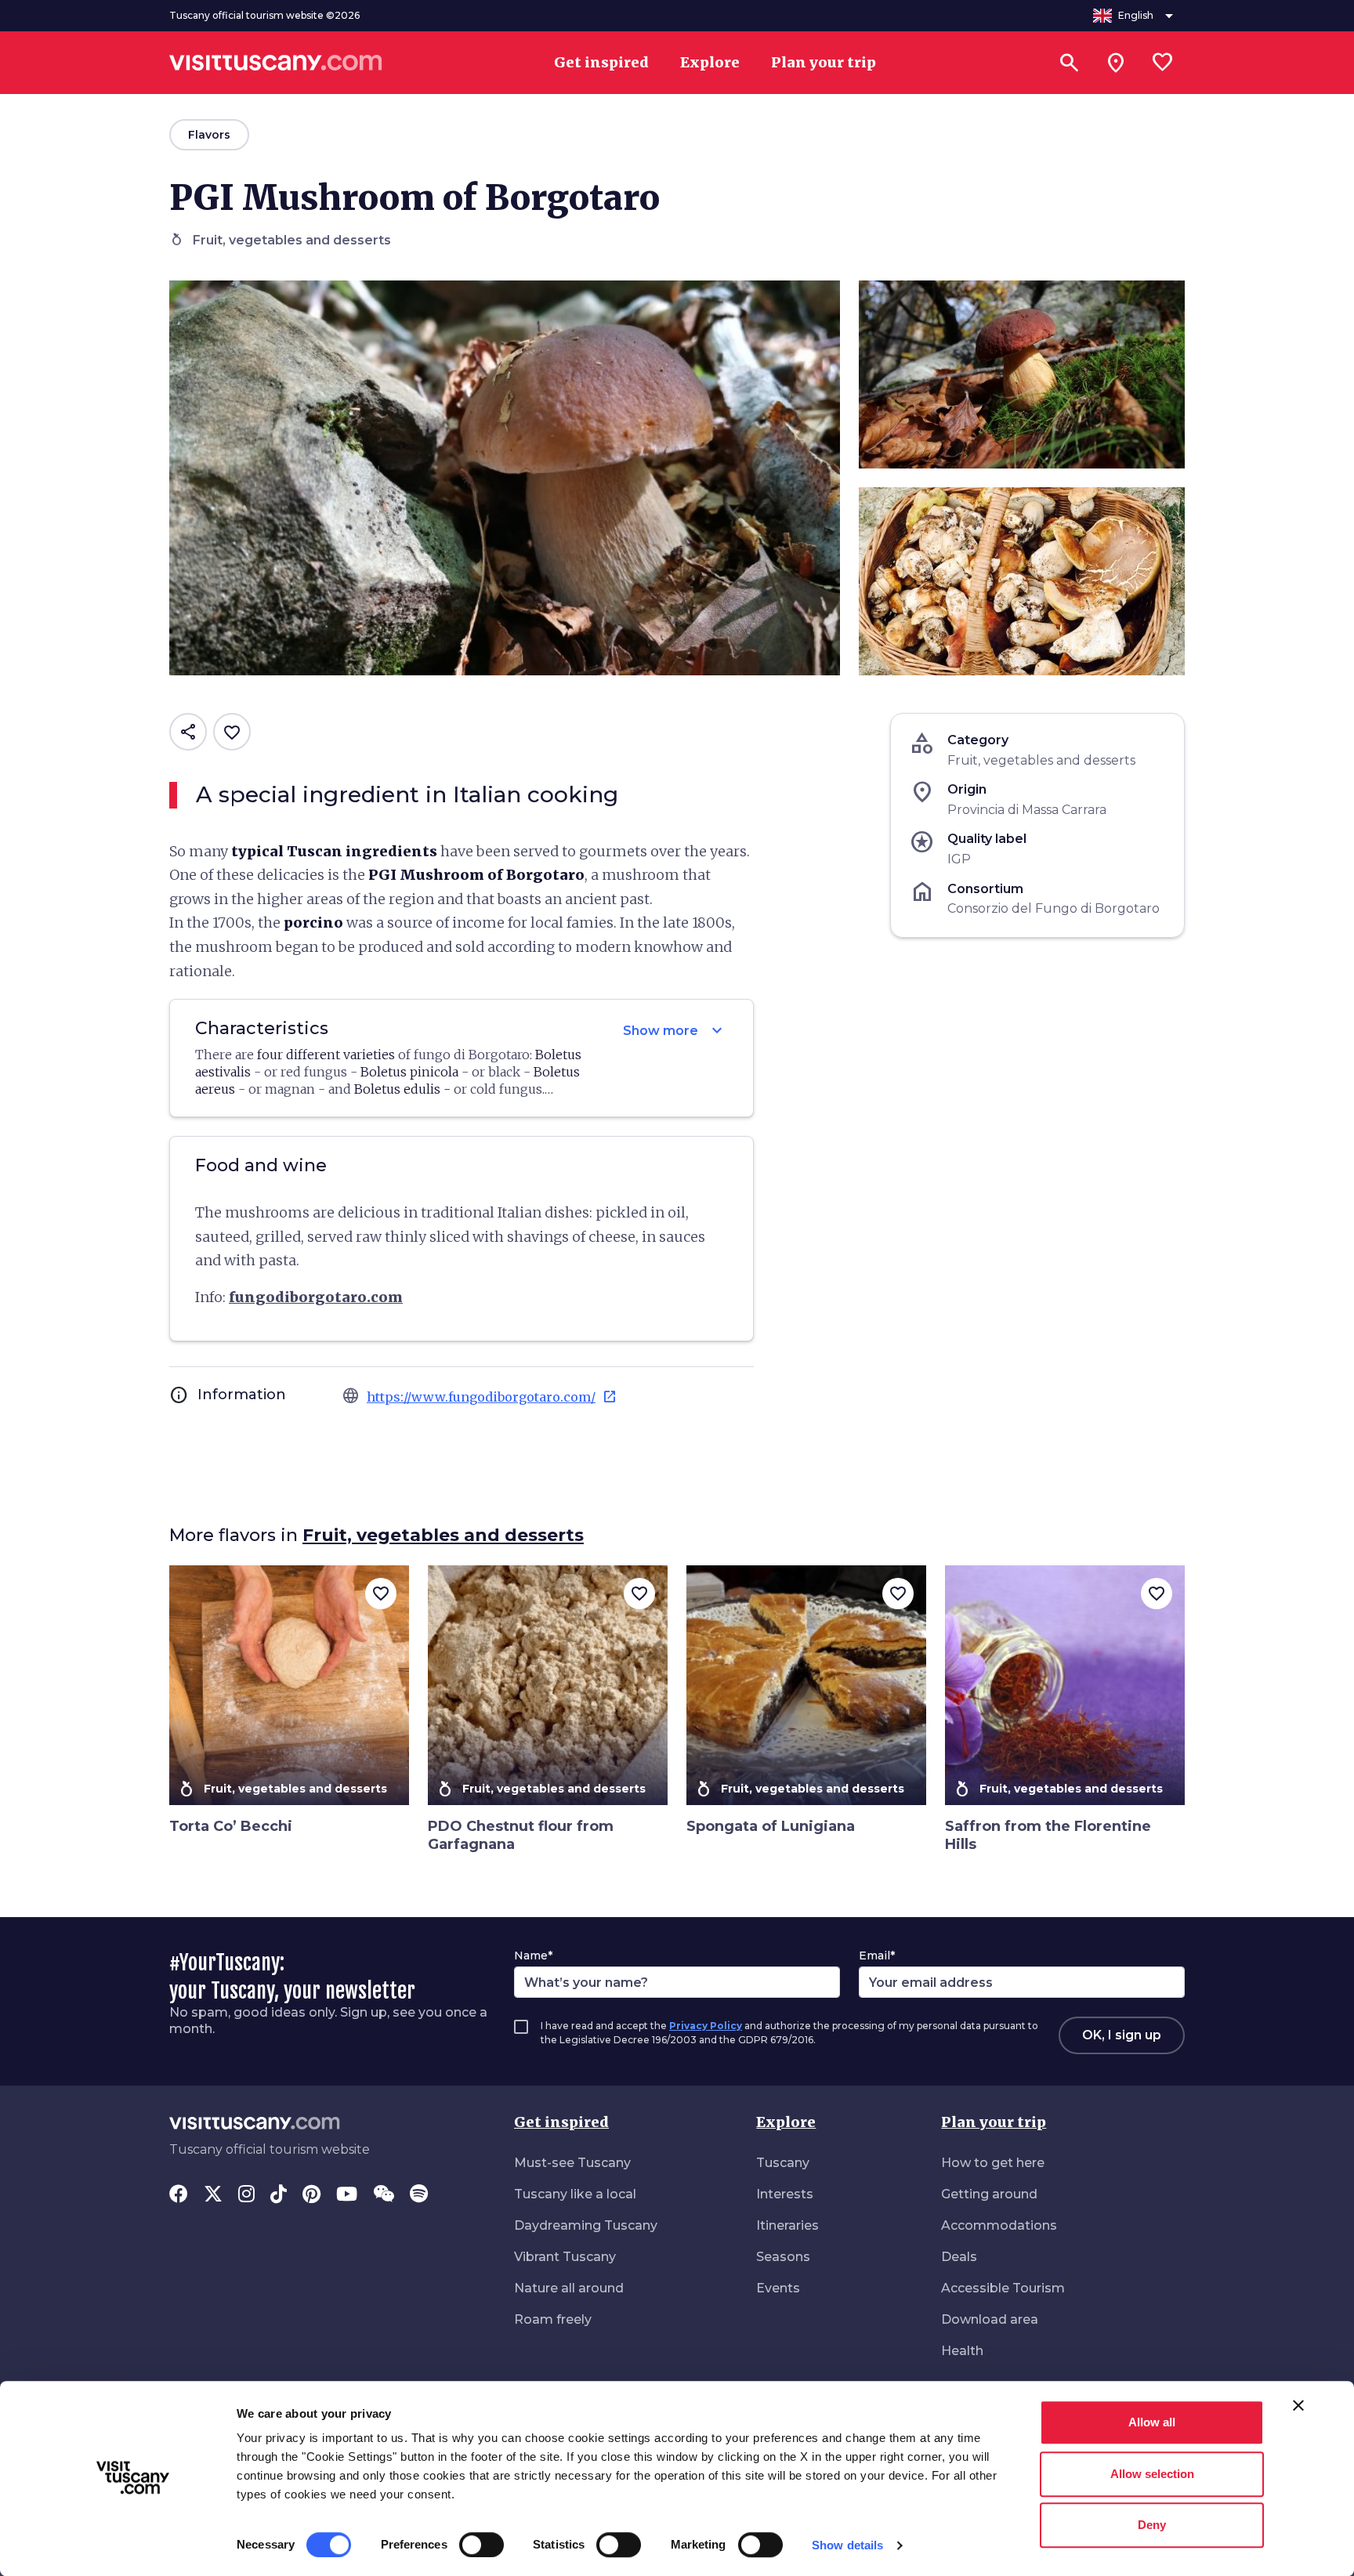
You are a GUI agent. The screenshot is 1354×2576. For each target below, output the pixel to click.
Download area (990, 2319)
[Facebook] (179, 2195)
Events (778, 2288)
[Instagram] (246, 2195)
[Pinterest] (311, 2195)
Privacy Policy (706, 2026)
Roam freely (553, 2319)
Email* (877, 1956)
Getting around (989, 2194)
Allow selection (1152, 2474)
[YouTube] (347, 2195)
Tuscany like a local (575, 2194)
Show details (847, 2545)
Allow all (1152, 2422)
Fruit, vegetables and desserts (443, 1535)
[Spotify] (419, 2195)
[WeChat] (384, 2195)
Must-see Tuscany (572, 2163)
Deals (959, 2257)
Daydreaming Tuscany (586, 2225)
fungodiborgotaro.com (316, 1297)
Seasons (783, 2257)
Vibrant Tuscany (565, 2257)
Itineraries (787, 2225)
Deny (1152, 2525)
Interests (785, 2194)
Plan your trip (994, 2122)
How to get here (993, 2163)
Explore (786, 2122)
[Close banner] (1298, 2405)
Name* (533, 1956)
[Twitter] (213, 2195)
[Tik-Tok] (279, 2195)
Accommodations (999, 2225)
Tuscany (783, 2163)
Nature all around (569, 2288)
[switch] (482, 2545)
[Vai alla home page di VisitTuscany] (276, 63)
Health (962, 2351)
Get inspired (561, 2122)
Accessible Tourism (1003, 2288)
